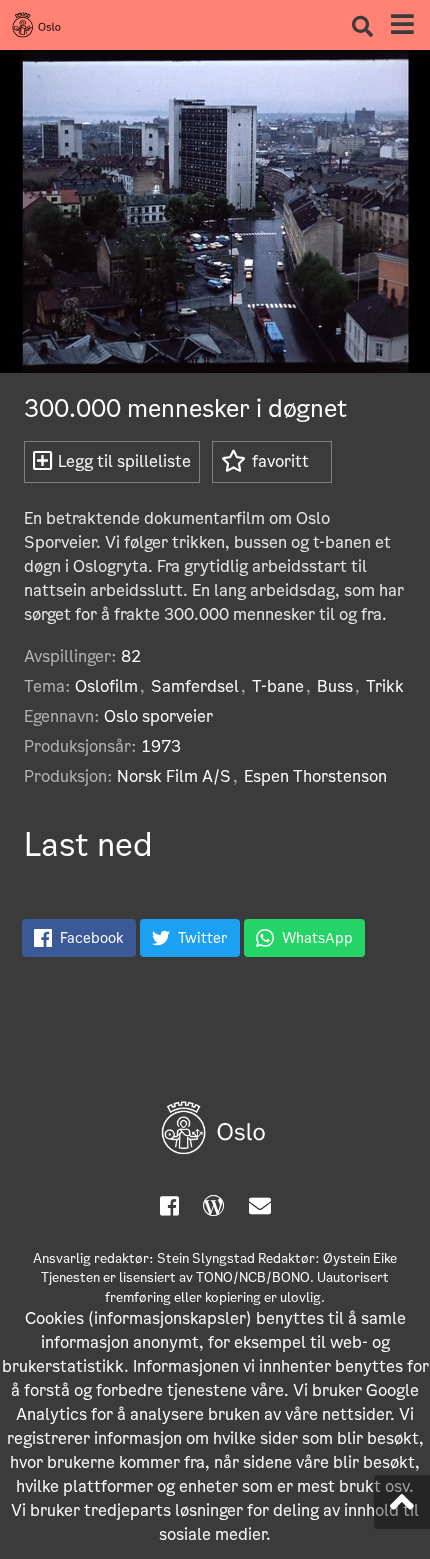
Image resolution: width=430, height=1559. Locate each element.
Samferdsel (195, 686)
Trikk (385, 686)
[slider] (191, 348)
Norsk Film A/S (174, 776)
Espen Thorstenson (315, 776)
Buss (335, 686)
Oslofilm (106, 686)
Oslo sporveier (158, 716)
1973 (161, 746)
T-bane (278, 686)
